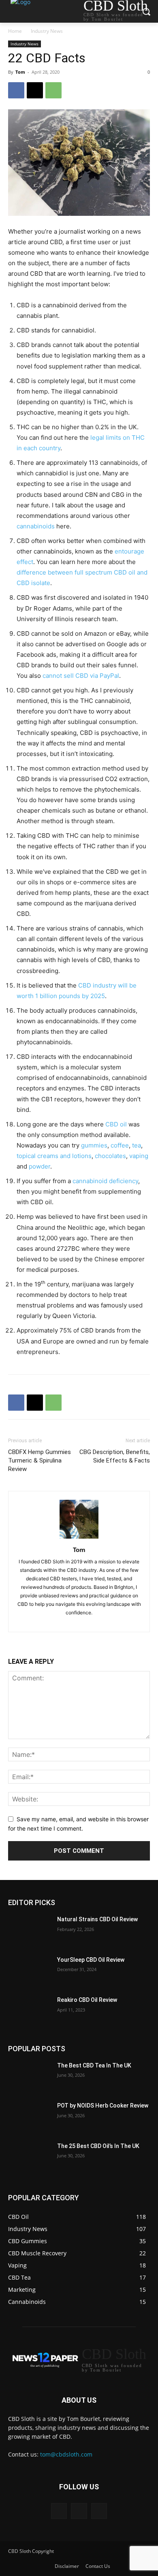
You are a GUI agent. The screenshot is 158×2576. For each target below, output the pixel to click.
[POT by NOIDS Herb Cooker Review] (29, 2117)
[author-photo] (79, 1538)
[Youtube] (101, 1621)
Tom (20, 72)
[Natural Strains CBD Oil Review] (29, 1931)
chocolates (110, 1156)
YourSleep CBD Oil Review (91, 1960)
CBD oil (116, 1124)
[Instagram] (58, 1621)
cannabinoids (36, 526)
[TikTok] (73, 1621)
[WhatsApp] (53, 90)
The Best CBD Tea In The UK (94, 2065)
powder (39, 1166)
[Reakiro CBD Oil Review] (29, 2011)
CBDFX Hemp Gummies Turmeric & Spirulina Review (39, 1460)
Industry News (47, 31)
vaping (139, 1156)
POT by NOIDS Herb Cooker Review (103, 2106)
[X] (35, 90)
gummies (94, 1145)
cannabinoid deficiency (105, 1181)
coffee (120, 1145)
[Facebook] (16, 90)
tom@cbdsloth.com (66, 2454)
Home (15, 31)
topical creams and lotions (54, 1156)
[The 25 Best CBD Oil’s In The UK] (29, 2157)
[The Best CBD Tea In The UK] (29, 2077)
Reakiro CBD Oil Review (87, 2000)
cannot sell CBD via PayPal (81, 676)
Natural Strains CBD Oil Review (97, 1919)
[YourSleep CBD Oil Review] (29, 1971)
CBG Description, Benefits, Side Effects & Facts (115, 1456)
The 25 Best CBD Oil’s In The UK (98, 2146)
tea (137, 1145)
